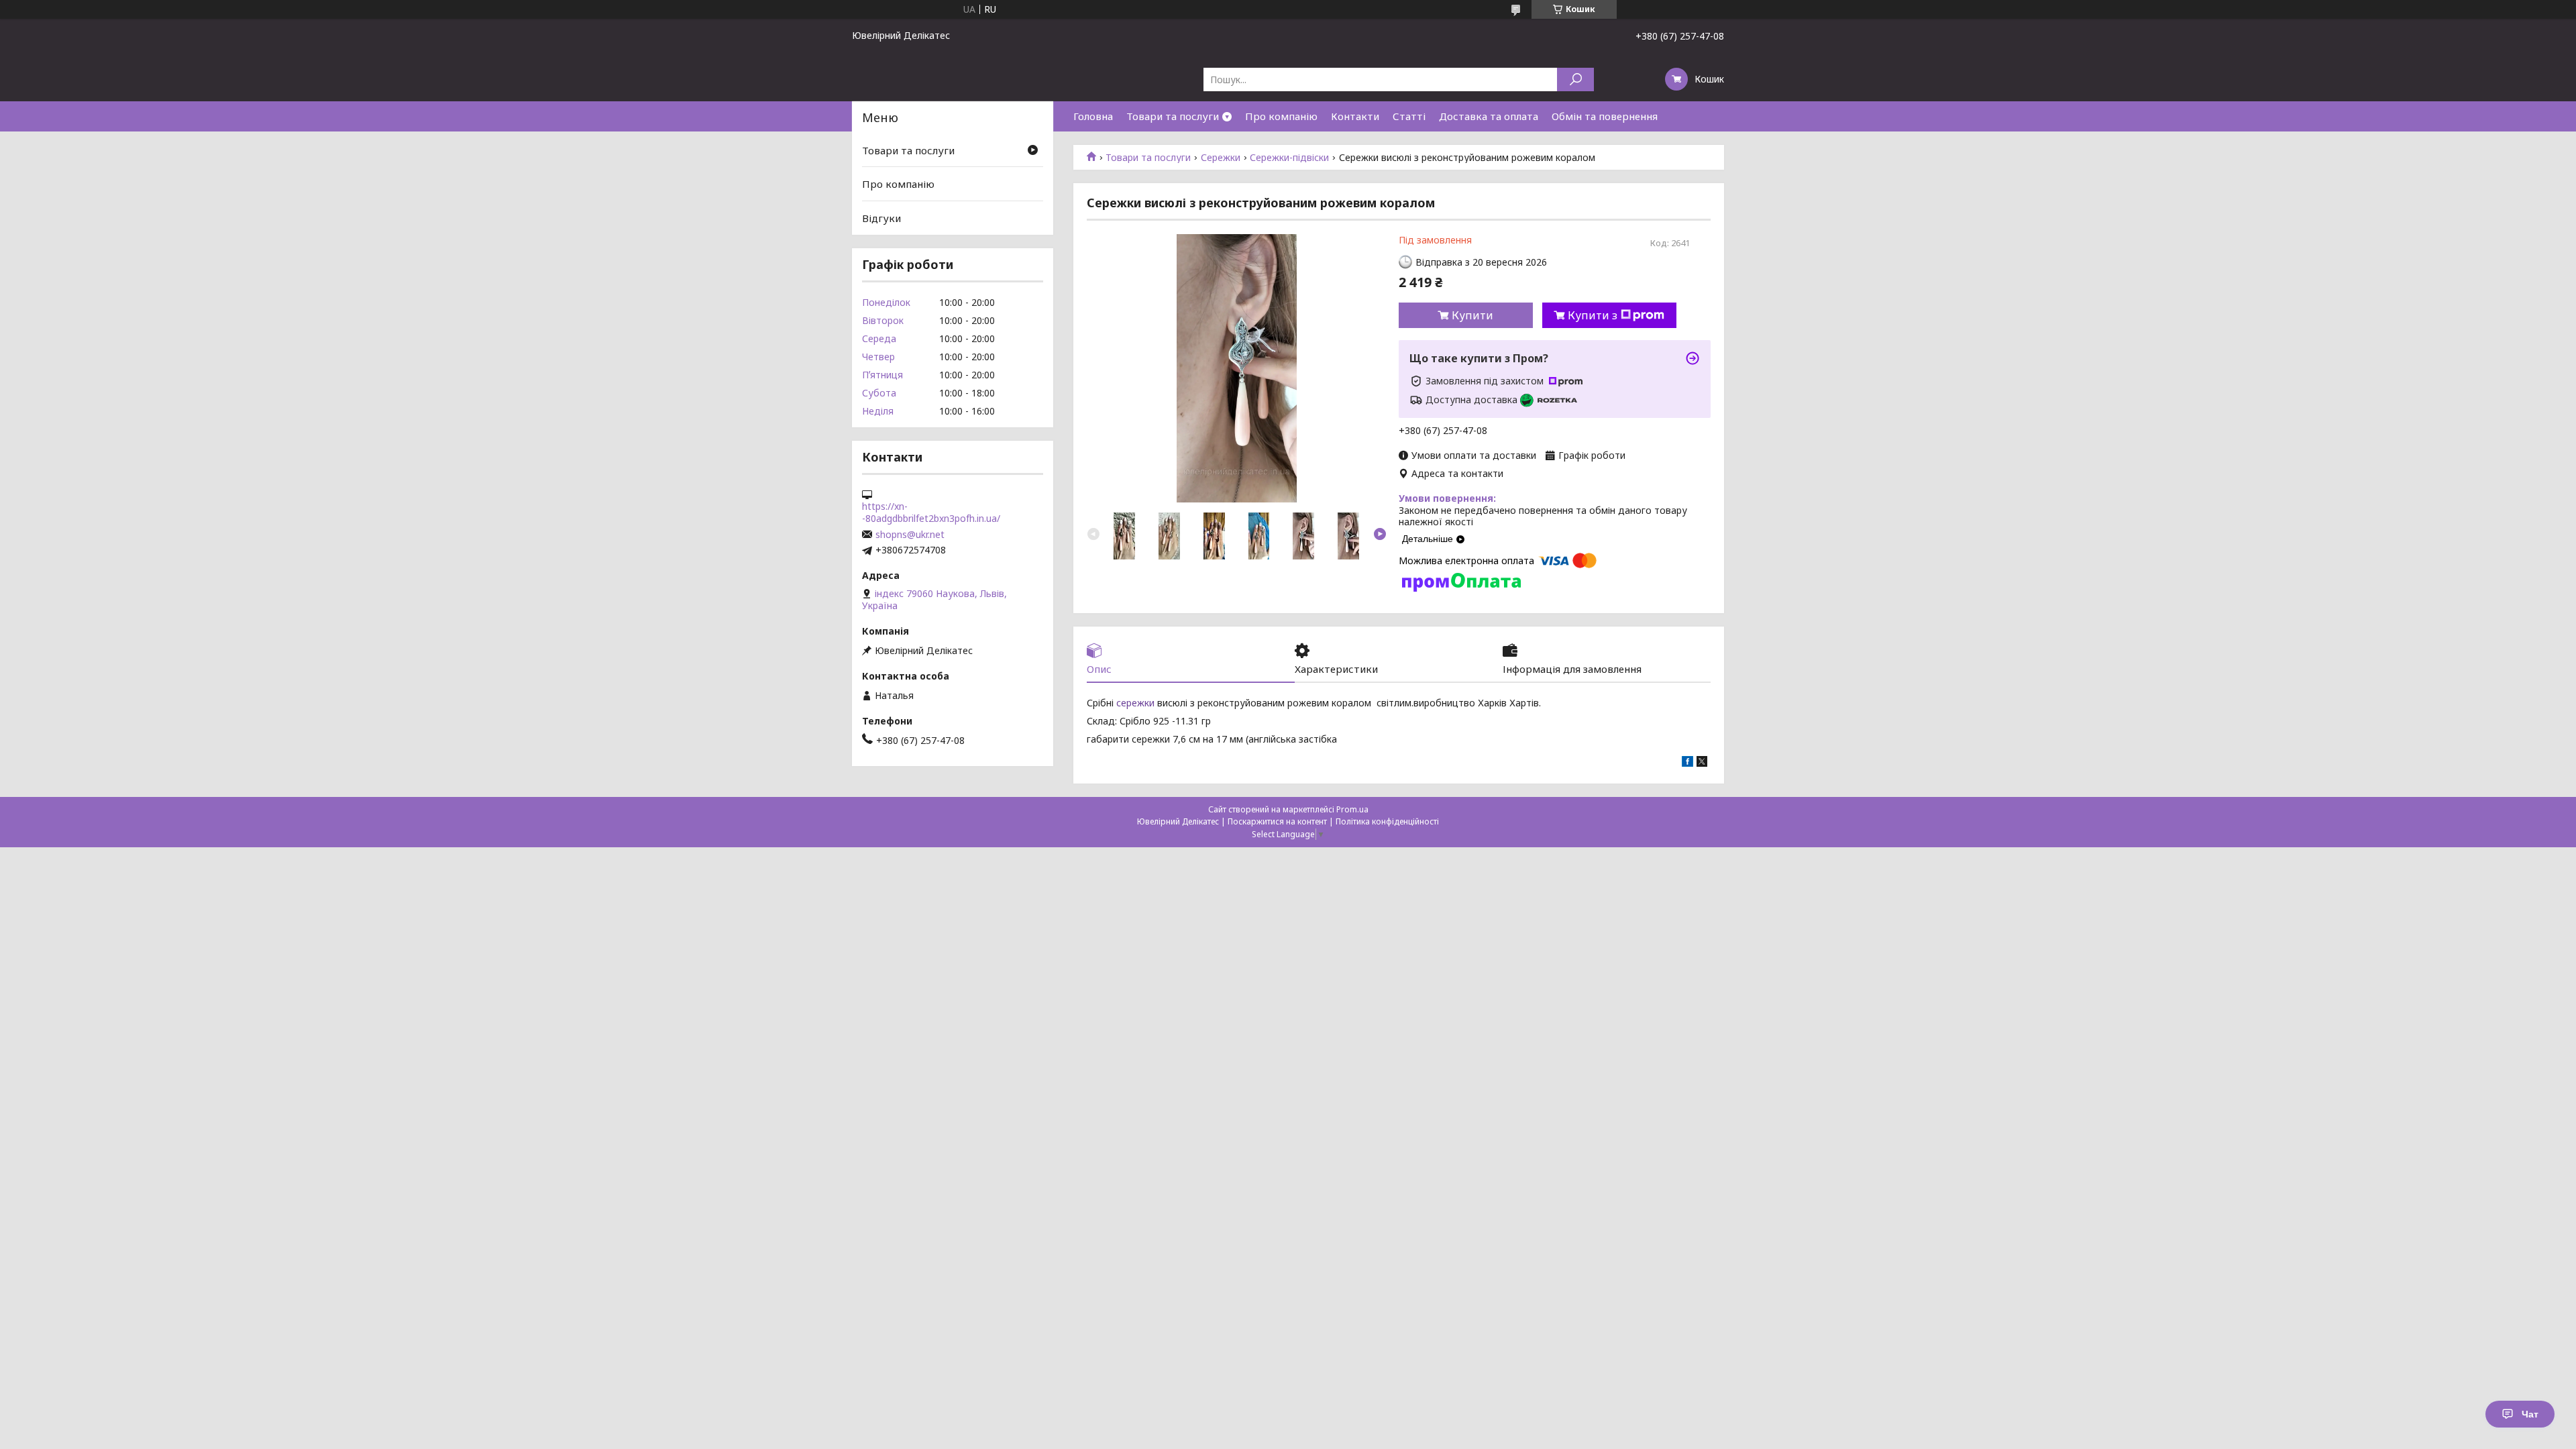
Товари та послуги (1173, 116)
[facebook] (1687, 763)
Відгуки (881, 218)
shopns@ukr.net (910, 535)
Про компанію (1281, 116)
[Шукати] (1575, 79)
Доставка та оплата (1489, 116)
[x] (1702, 763)
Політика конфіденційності (1387, 821)
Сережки (1221, 158)
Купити (1472, 315)
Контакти (1355, 116)
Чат (2530, 1414)
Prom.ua (1352, 809)
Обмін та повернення (1605, 116)
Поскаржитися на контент (1277, 821)
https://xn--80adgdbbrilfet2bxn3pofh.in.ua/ (931, 513)
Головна (1093, 116)
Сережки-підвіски (1289, 158)
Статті (1409, 116)
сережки (1135, 703)
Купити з (1593, 315)
